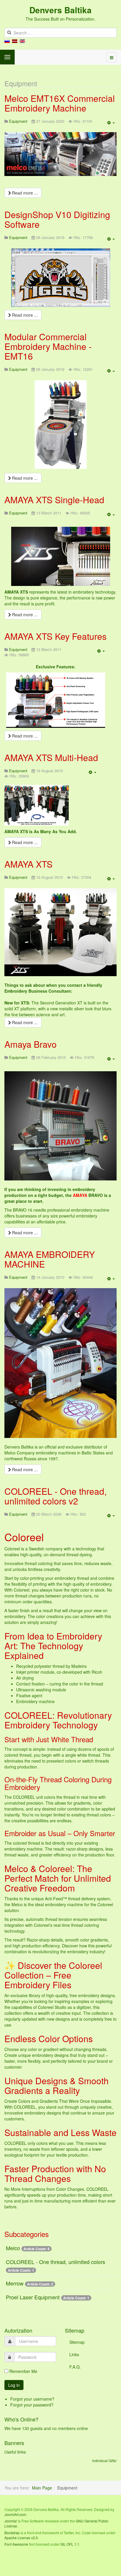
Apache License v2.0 (21, 2538)
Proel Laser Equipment (33, 2297)
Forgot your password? (32, 2405)
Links (74, 2354)
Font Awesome (16, 2544)
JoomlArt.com (15, 2514)
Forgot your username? (32, 2399)
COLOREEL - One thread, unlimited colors (56, 2262)
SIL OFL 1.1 (70, 2544)
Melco (13, 2248)
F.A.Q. (75, 2367)
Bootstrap (12, 2533)
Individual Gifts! (104, 2460)
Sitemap (77, 2342)
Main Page (42, 2488)
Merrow (15, 2283)
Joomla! (11, 2521)
